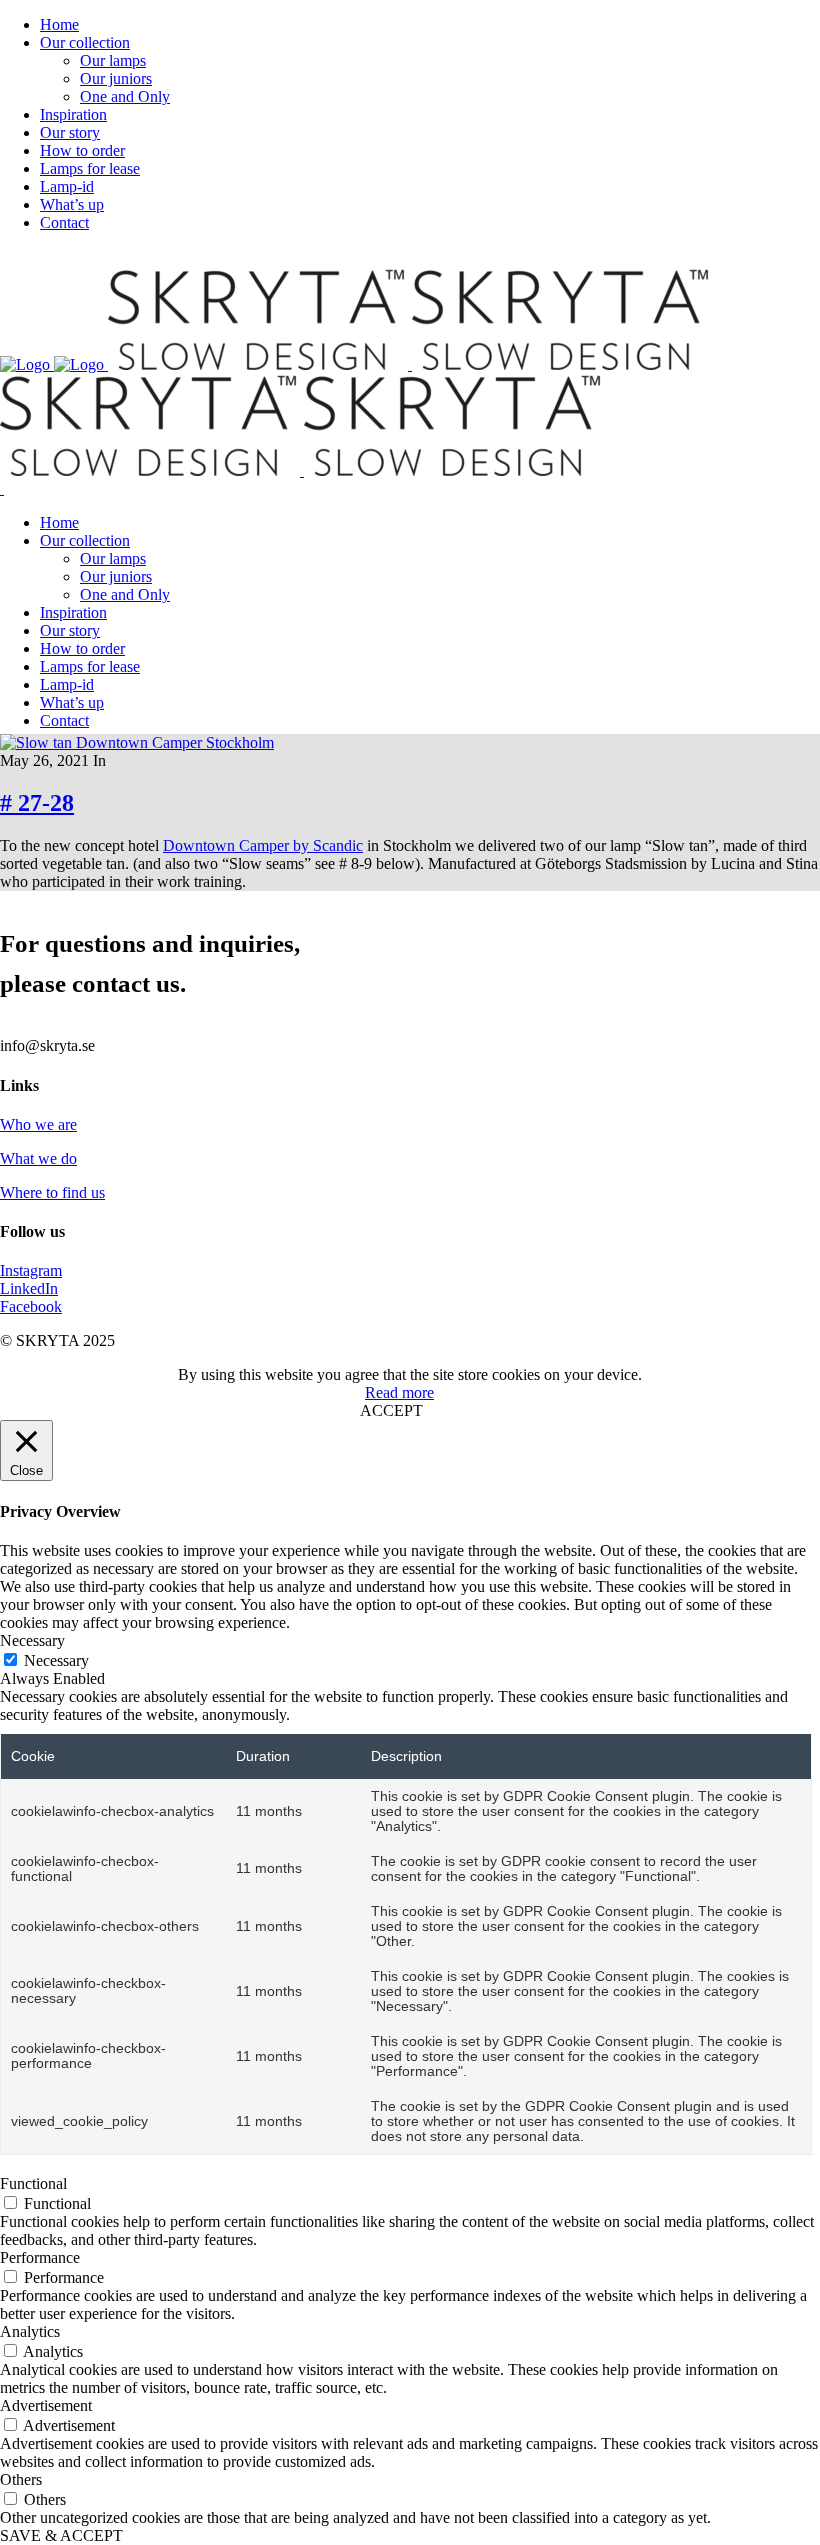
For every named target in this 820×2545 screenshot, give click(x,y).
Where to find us (52, 1192)
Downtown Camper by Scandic (263, 845)
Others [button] (21, 2479)
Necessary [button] (32, 1640)
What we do (38, 1158)
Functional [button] (33, 2183)
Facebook (31, 1306)
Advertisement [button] (46, 2405)
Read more (399, 1392)
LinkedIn (29, 1288)
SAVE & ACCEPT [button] (61, 2535)
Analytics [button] (30, 2331)
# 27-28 (37, 803)
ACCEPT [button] (391, 1410)
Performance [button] (40, 2257)
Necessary (56, 1660)
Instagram (31, 1270)
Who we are (38, 1124)
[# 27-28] (137, 742)
